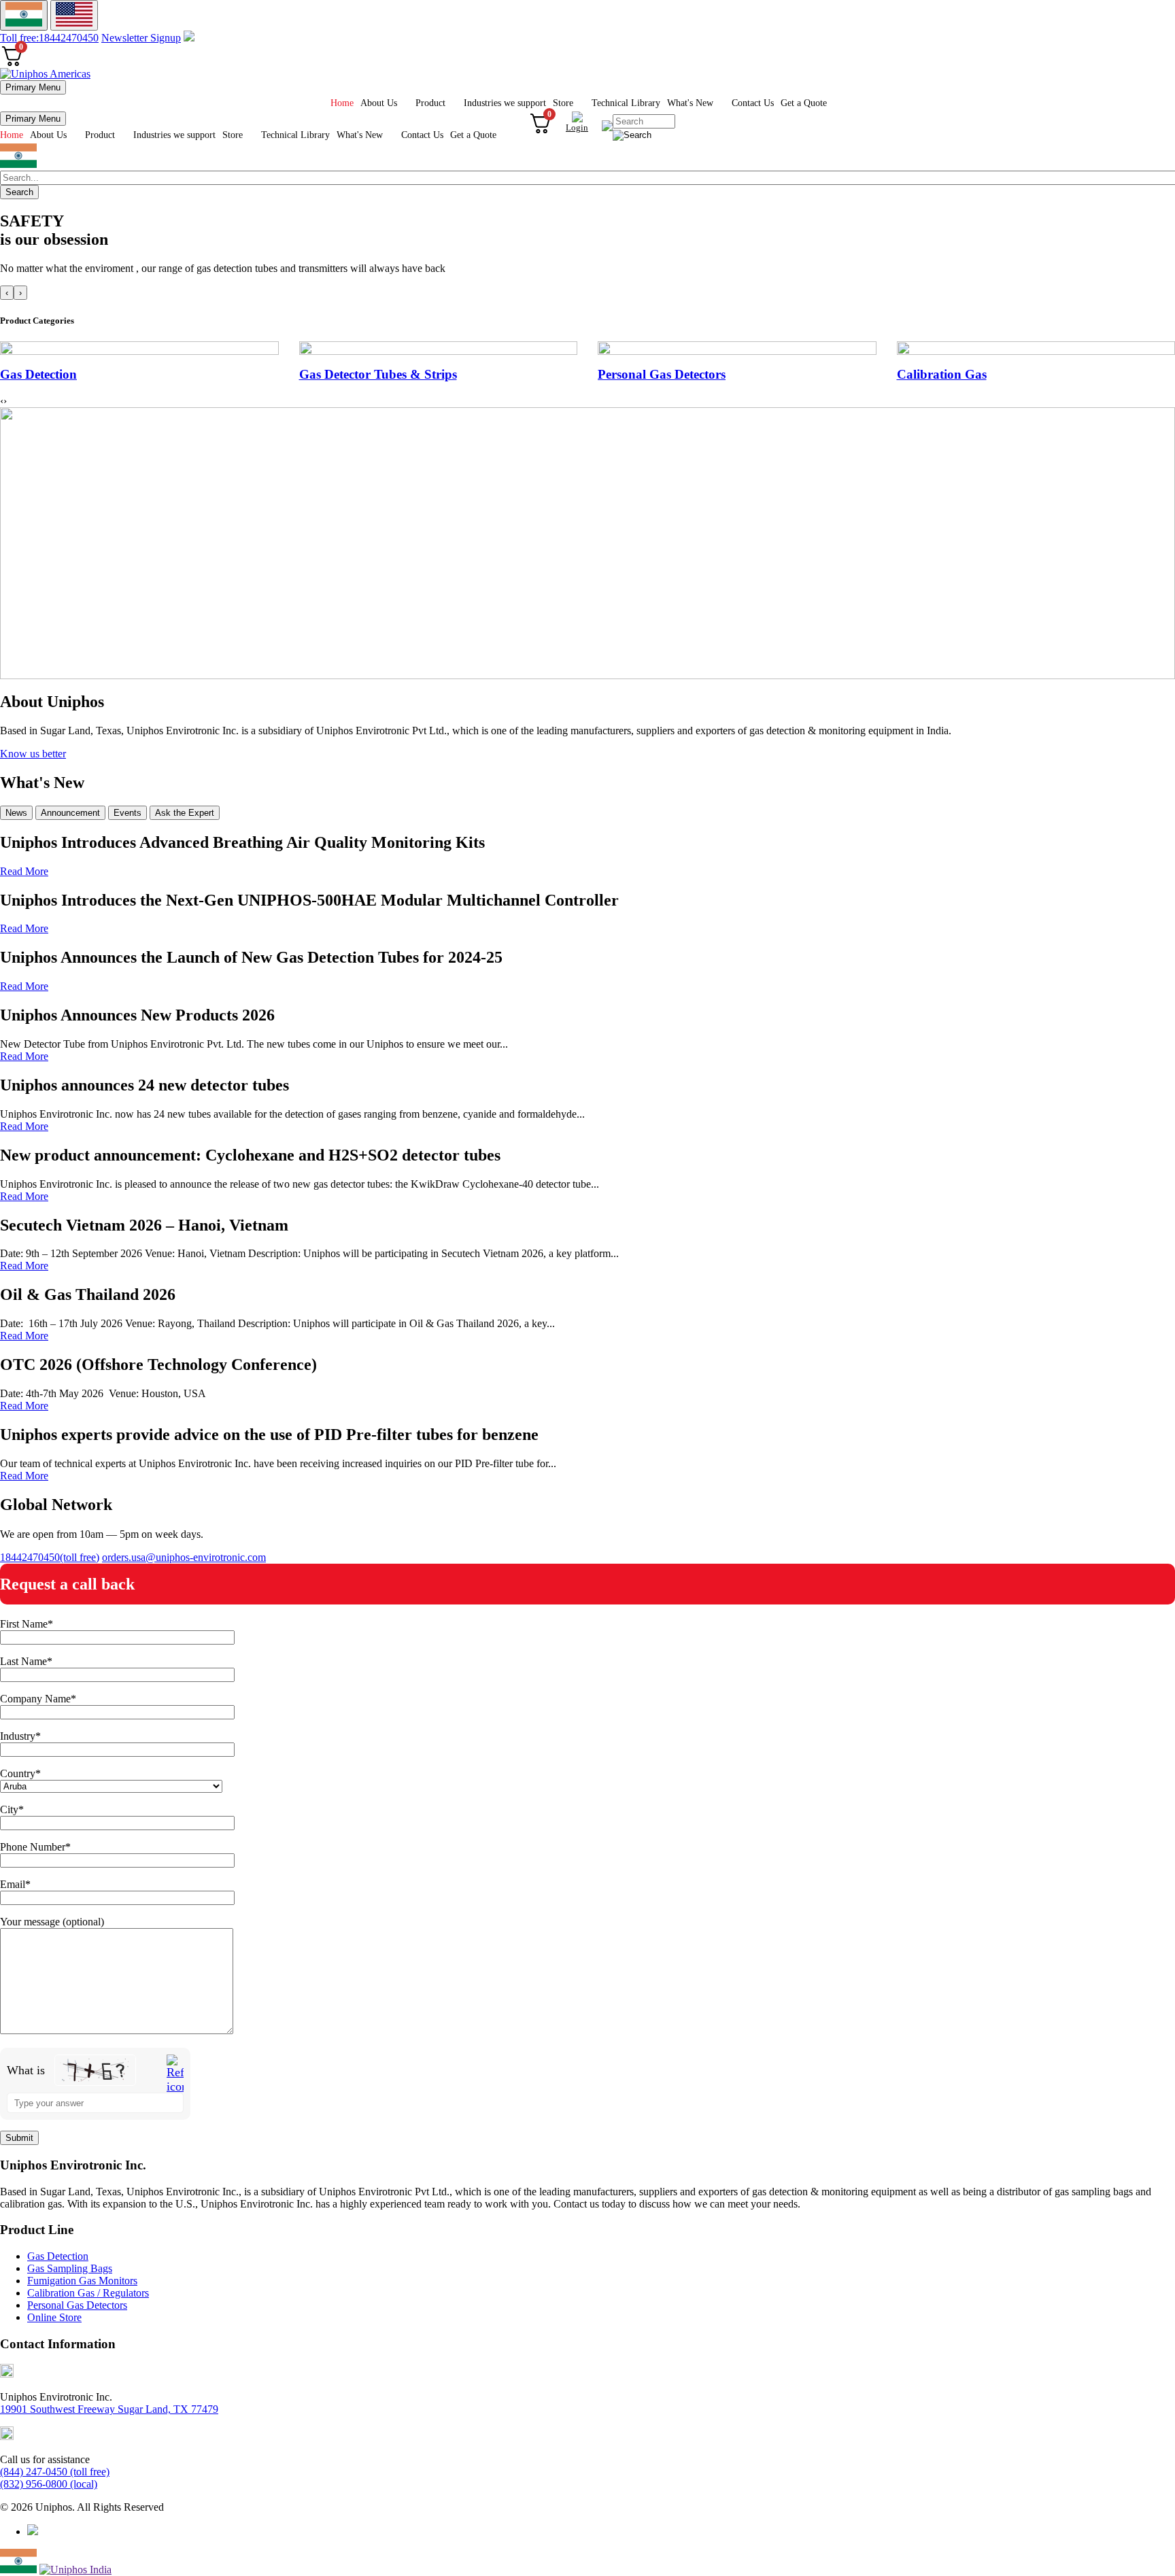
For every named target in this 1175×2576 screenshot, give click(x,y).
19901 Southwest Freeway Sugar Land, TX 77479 (109, 2409)
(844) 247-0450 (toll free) (55, 2472)
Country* (20, 1773)
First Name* (27, 1624)
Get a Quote (804, 103)
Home (342, 103)
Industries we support (505, 103)
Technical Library (626, 103)
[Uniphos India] (18, 2570)
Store (563, 103)
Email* (15, 1884)
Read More (24, 871)
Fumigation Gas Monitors (82, 2281)
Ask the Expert (185, 813)
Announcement (70, 813)
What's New (690, 103)
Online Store (54, 2317)
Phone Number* (35, 1847)
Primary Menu (33, 87)
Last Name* (26, 1661)
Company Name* (38, 1699)
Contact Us (753, 103)
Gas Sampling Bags (70, 2268)
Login (577, 127)
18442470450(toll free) (50, 1557)
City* (12, 1809)
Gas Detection (58, 2256)
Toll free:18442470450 (49, 38)
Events (127, 813)
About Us (379, 103)
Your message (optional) (52, 1922)
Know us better (33, 754)
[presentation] (7, 293)
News (16, 813)
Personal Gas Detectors (77, 2305)
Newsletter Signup (141, 38)
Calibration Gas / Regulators (88, 2293)
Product (430, 103)
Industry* (20, 1736)
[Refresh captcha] (175, 2074)
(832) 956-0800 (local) (49, 2484)
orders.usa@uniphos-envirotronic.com (184, 1557)
